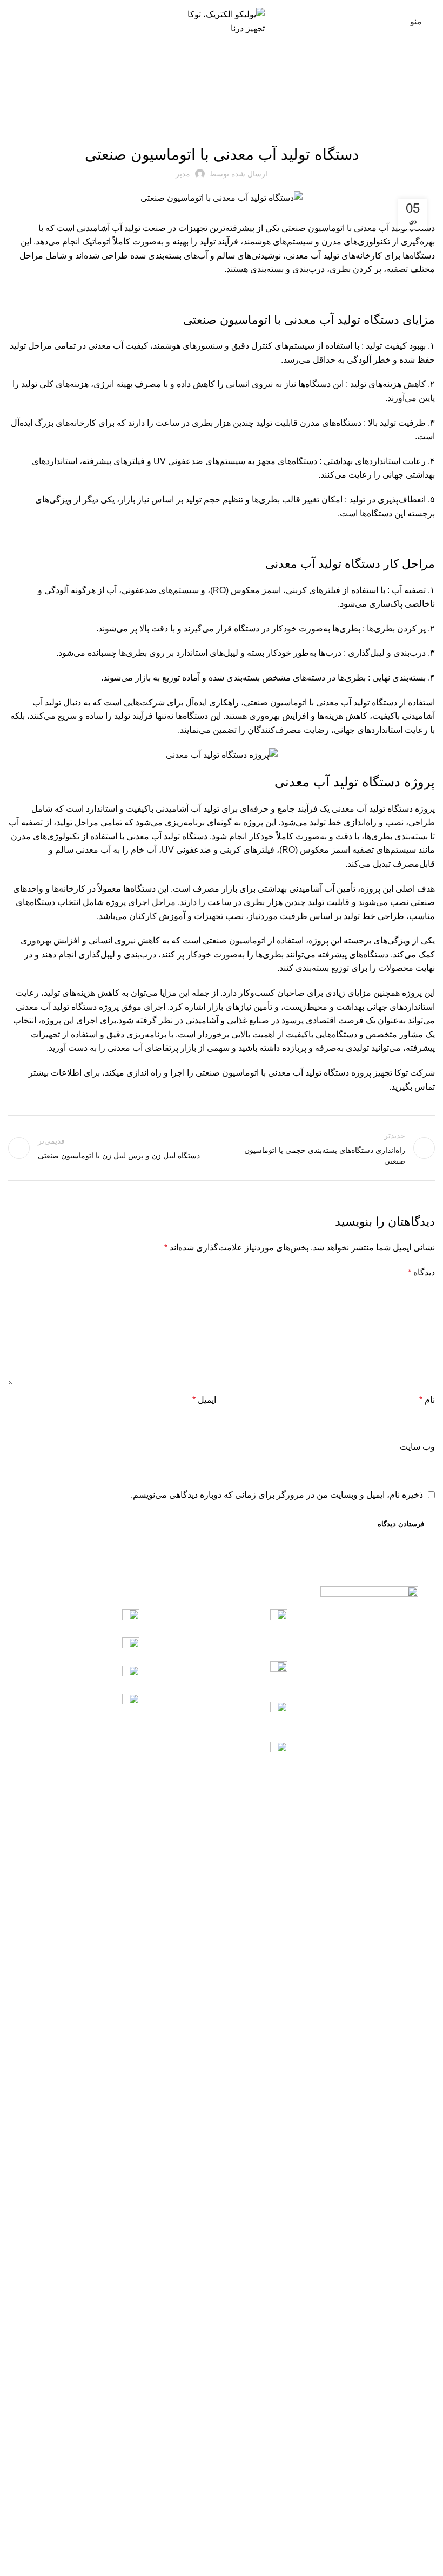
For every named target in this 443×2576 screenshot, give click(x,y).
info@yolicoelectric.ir (78, 1701)
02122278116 (261, 1684)
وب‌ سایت (417, 1447)
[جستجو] (11, 22)
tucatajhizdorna (88, 1673)
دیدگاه (421, 1272)
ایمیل (204, 1400)
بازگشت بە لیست (222, 1148)
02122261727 (261, 1725)
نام (427, 1400)
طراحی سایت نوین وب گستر (222, 2561)
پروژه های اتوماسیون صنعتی (360, 84)
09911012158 (92, 1617)
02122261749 (239, 1670)
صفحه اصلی (420, 84)
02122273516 (239, 1710)
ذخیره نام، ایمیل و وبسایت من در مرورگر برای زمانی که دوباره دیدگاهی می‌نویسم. (277, 1495)
